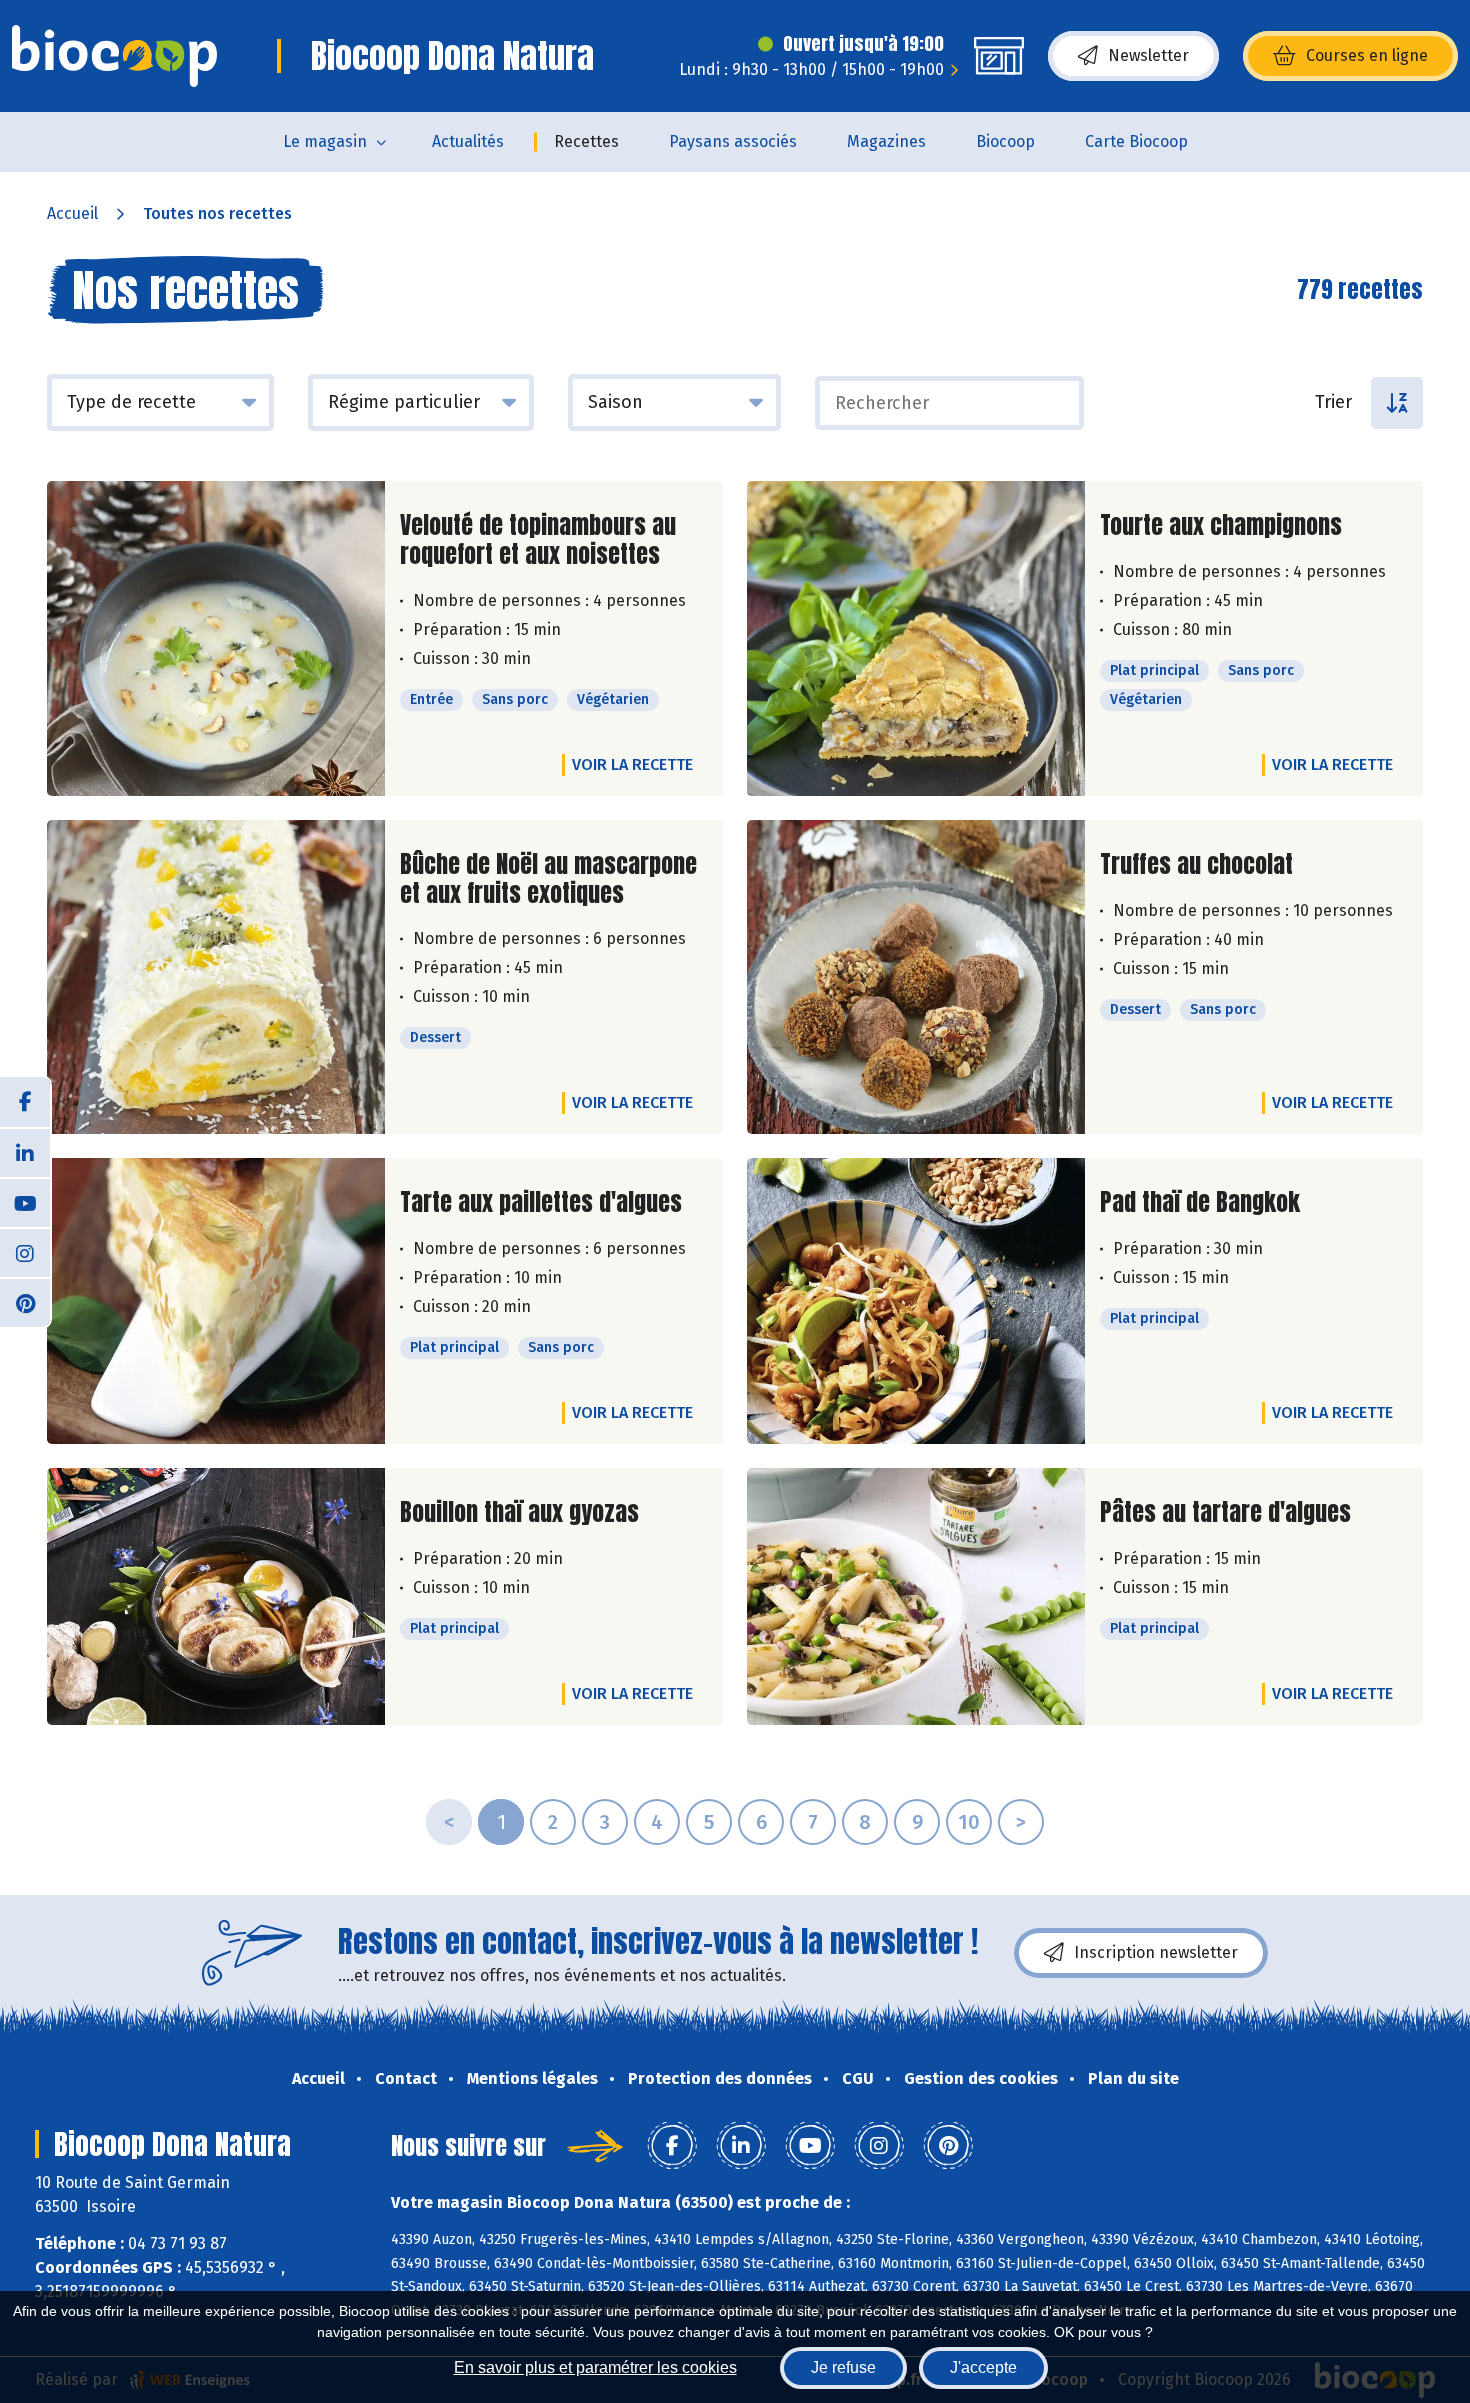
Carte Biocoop (1136, 141)
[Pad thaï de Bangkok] (916, 1301)
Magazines (886, 141)
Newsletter (1148, 55)
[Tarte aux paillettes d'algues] (216, 1301)
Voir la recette (632, 764)
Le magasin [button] (325, 141)
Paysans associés (733, 141)
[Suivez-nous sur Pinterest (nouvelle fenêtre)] (25, 1302)
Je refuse (843, 2367)
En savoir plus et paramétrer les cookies (595, 2367)
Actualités (468, 141)
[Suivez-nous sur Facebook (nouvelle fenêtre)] (25, 1102)
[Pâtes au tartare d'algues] (916, 1596)
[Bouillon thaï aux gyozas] (216, 1596)
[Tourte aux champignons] (916, 638)
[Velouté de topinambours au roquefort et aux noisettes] (216, 638)
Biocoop (1005, 141)
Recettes (586, 141)
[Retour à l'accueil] (114, 56)
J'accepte (983, 2367)
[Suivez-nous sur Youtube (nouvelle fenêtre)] (25, 1202)
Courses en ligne (1367, 55)
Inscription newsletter (1156, 1952)
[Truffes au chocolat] (916, 977)
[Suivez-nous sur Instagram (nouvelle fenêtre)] (25, 1252)
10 (969, 1822)
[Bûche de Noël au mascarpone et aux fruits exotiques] (216, 977)
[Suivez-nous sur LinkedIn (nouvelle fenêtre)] (25, 1152)
